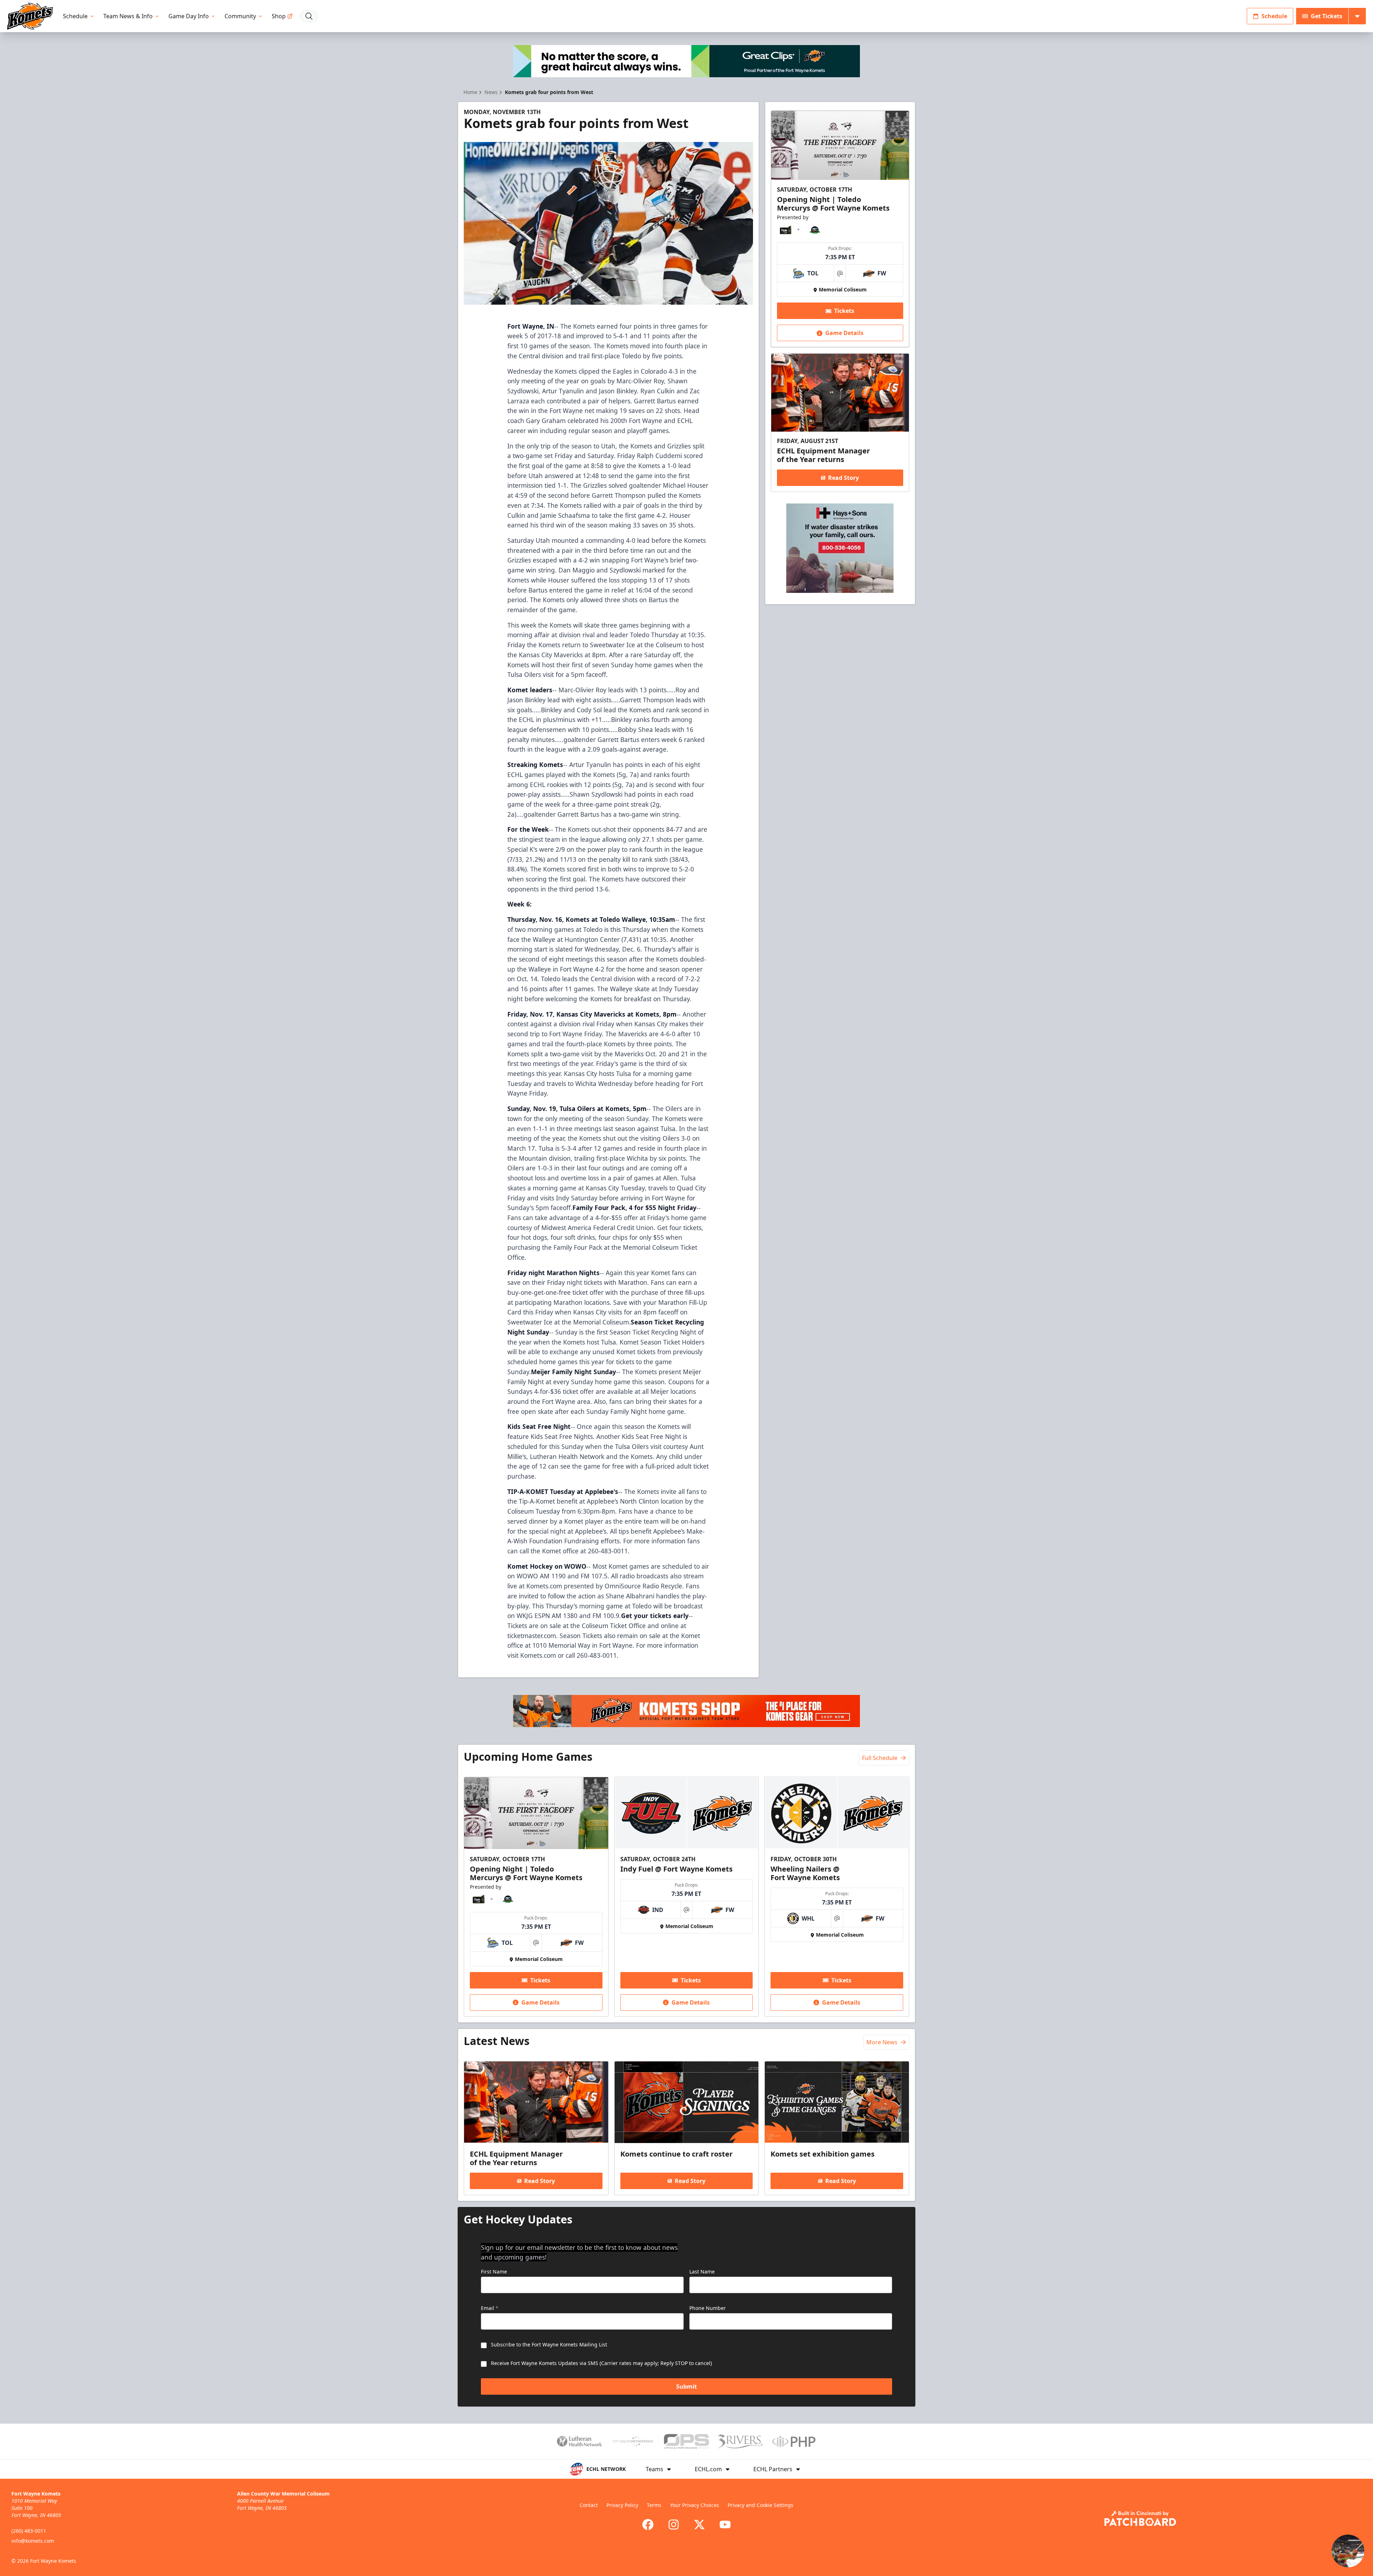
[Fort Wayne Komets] (30, 16)
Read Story (843, 478)
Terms (654, 2505)
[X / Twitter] (699, 2525)
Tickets (844, 311)
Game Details (844, 333)
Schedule (75, 16)
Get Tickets (1327, 16)
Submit (686, 2386)
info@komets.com (33, 2541)
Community (240, 16)
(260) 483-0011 (29, 2531)
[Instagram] (674, 2525)
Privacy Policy (622, 2505)
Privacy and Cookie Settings (761, 2505)
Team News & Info (128, 16)
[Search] (309, 16)
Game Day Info (189, 16)
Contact (589, 2505)
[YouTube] (725, 2525)
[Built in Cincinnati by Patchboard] (1140, 2518)
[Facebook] (648, 2525)
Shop (279, 16)
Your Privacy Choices (695, 2505)
